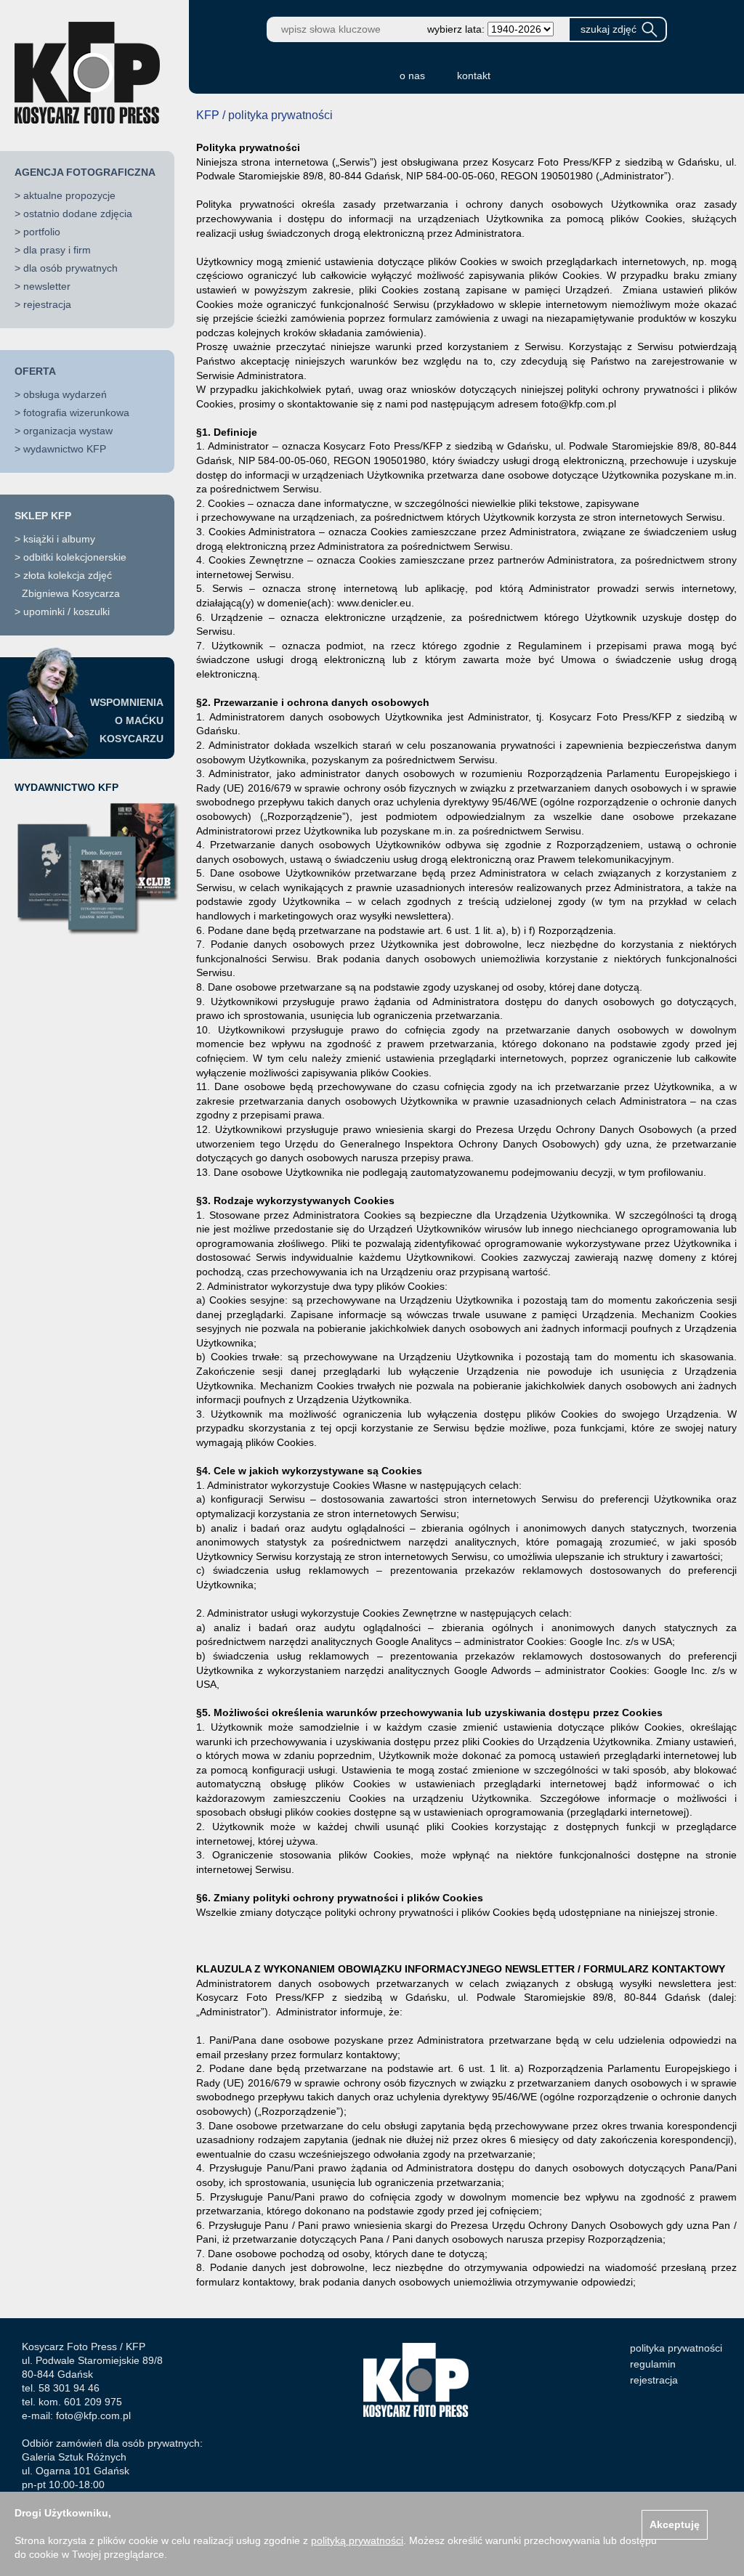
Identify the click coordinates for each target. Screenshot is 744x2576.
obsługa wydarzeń (65, 394)
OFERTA (35, 371)
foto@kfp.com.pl (93, 2415)
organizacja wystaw (68, 431)
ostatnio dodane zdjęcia (78, 214)
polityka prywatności (676, 2348)
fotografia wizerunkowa (76, 413)
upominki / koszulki (66, 612)
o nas (412, 76)
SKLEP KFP (43, 516)
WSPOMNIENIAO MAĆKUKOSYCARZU (127, 720)
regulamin (653, 2364)
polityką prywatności (357, 2540)
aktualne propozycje (69, 195)
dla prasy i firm (57, 250)
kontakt (474, 76)
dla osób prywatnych (70, 268)
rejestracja (47, 304)
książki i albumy (59, 539)
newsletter (47, 286)
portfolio (42, 232)
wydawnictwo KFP (65, 449)
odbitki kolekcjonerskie (75, 557)
